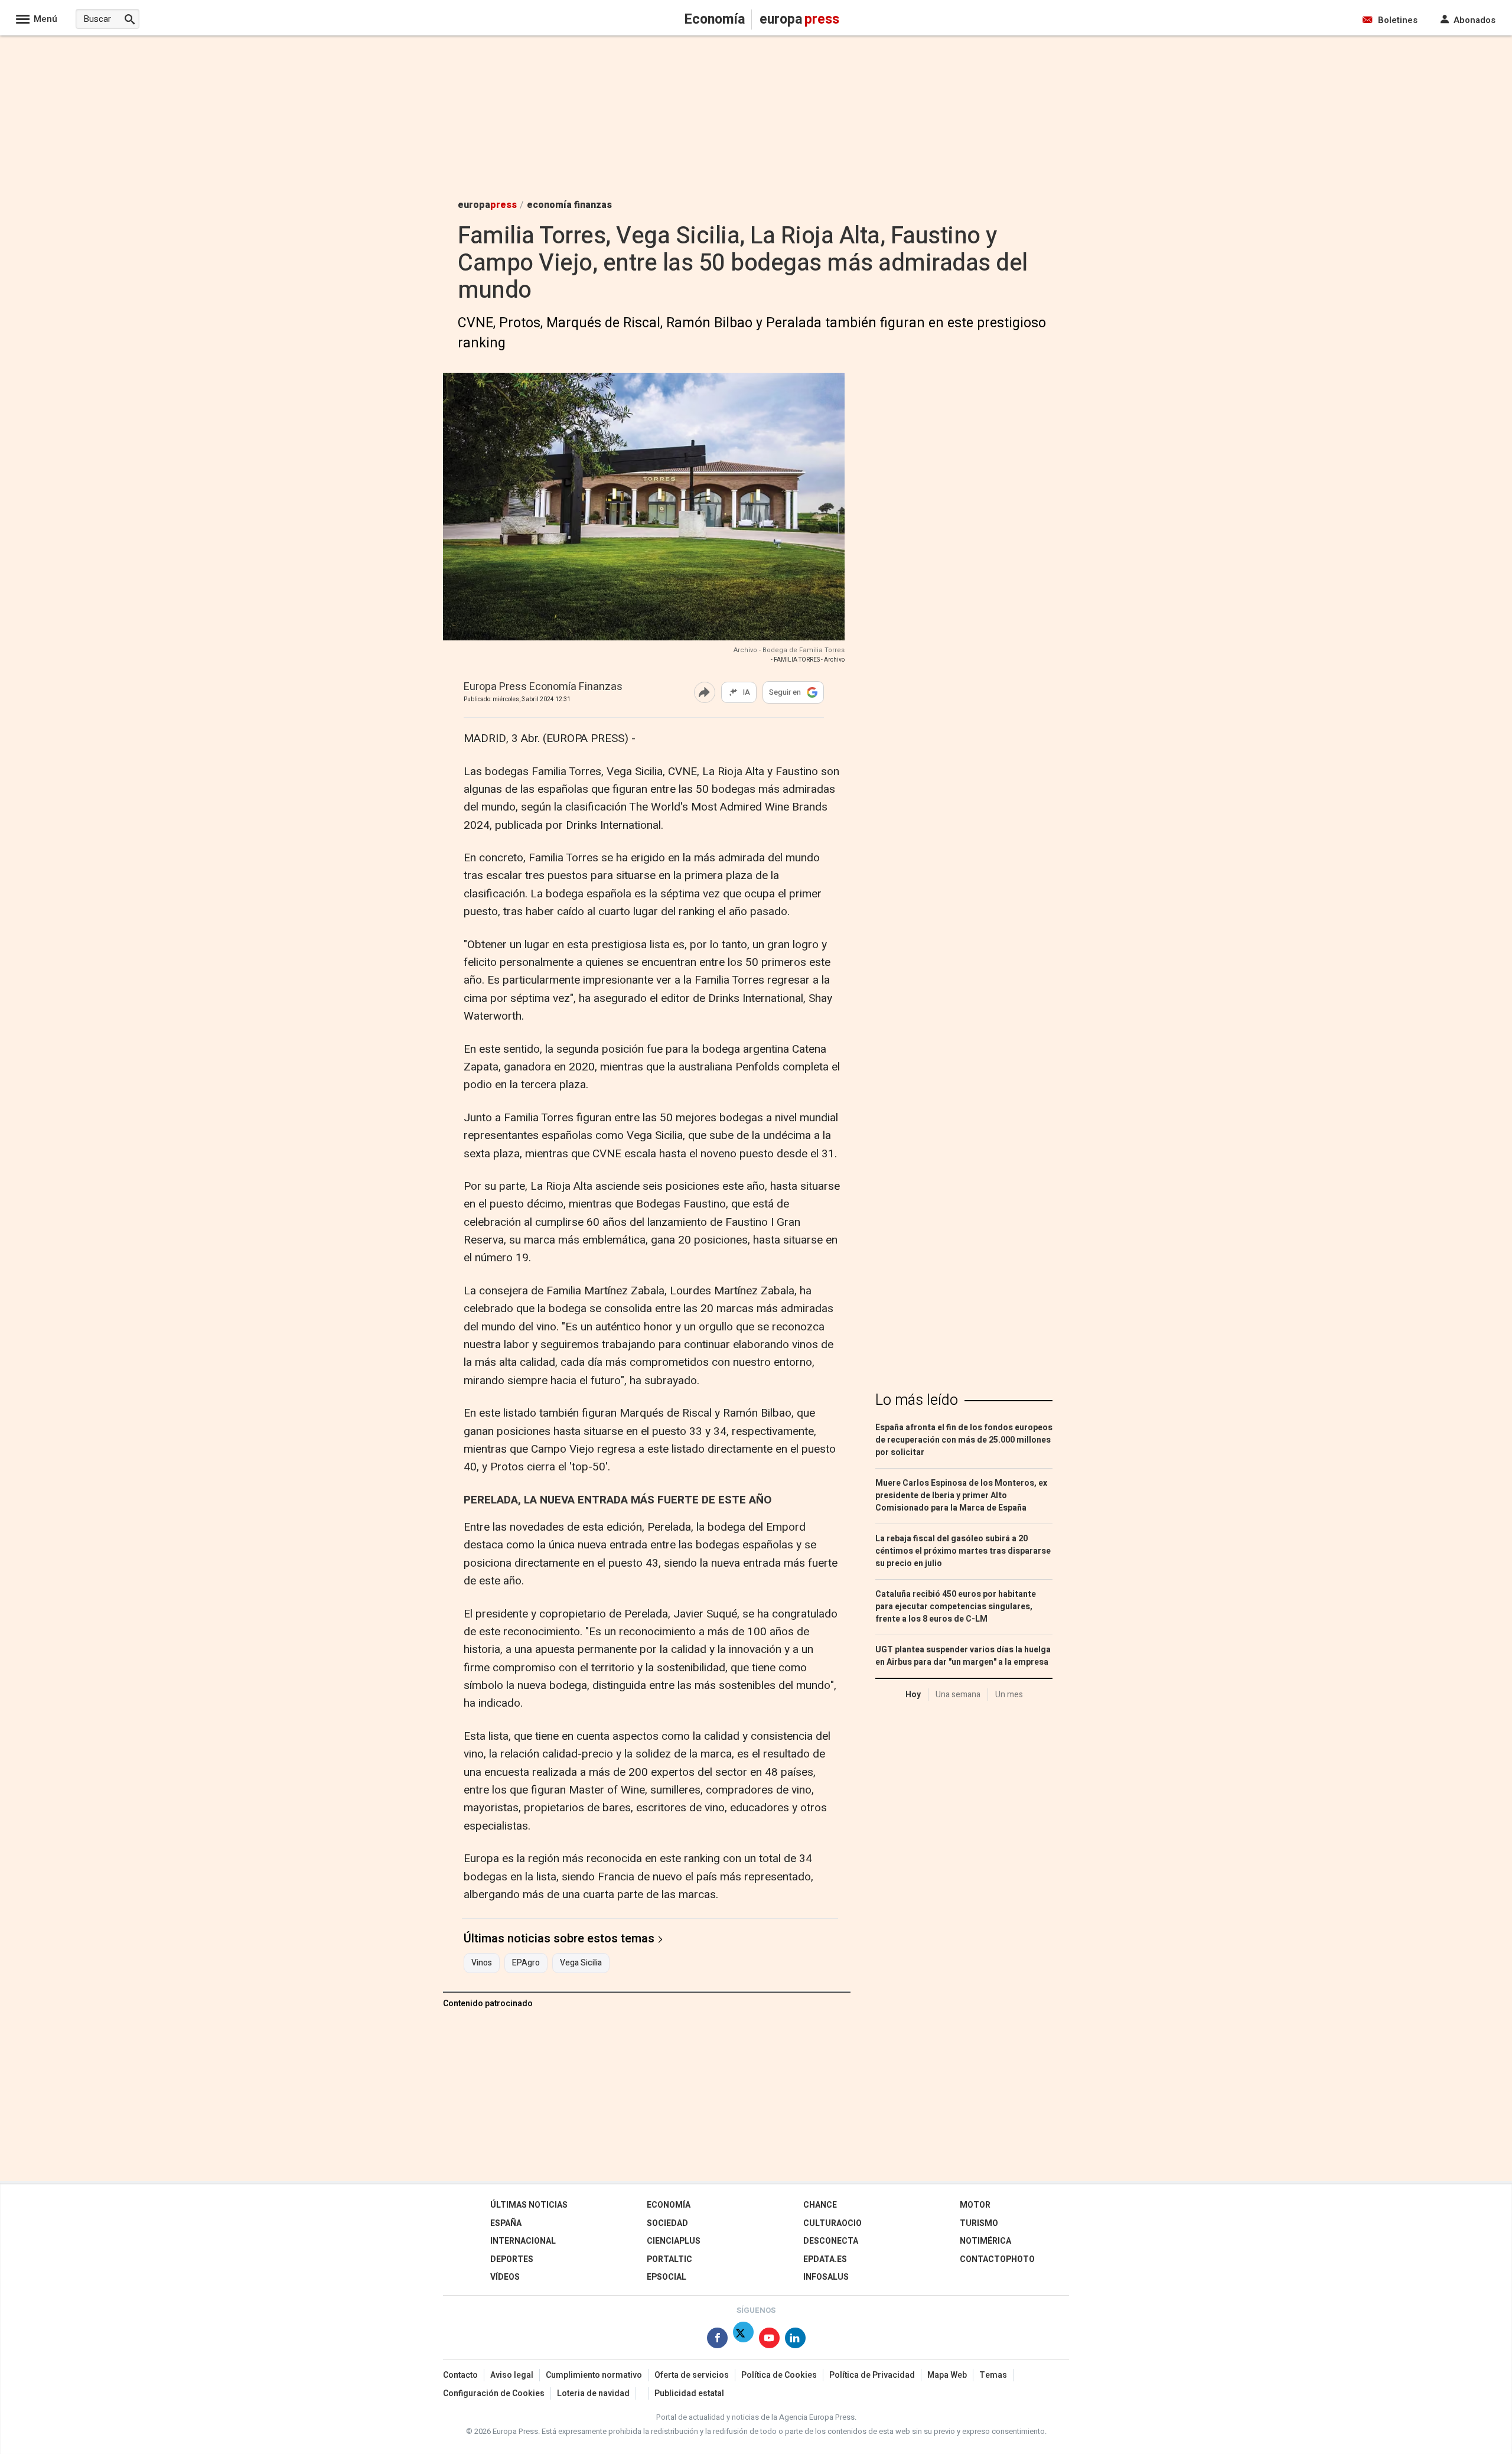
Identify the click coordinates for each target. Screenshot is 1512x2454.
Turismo (979, 2223)
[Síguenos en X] (743, 2340)
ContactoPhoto (997, 2259)
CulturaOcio (832, 2223)
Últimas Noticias (529, 2205)
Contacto (460, 2375)
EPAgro (526, 1963)
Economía (669, 2205)
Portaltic (669, 2259)
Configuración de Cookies (494, 2393)
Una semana (958, 1695)
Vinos (482, 1963)
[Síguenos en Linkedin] (795, 2340)
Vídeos (505, 2277)
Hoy (913, 1695)
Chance (820, 2205)
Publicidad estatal (689, 2393)
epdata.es (825, 2259)
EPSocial (667, 2277)
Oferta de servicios (692, 2375)
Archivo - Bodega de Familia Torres (789, 650)
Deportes (512, 2259)
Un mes (1009, 1695)
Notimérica (985, 2241)
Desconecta (831, 2241)
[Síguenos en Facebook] (717, 2340)
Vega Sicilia (581, 1963)
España (506, 2223)
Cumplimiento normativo (594, 2375)
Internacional (523, 2241)
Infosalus (826, 2277)
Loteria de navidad (593, 2393)
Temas (993, 2375)
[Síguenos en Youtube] (769, 2340)
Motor (975, 2205)
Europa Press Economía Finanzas (543, 687)
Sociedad (667, 2223)
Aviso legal (512, 2375)
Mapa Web (947, 2375)
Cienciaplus (674, 2241)
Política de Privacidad (872, 2375)
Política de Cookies (779, 2375)
